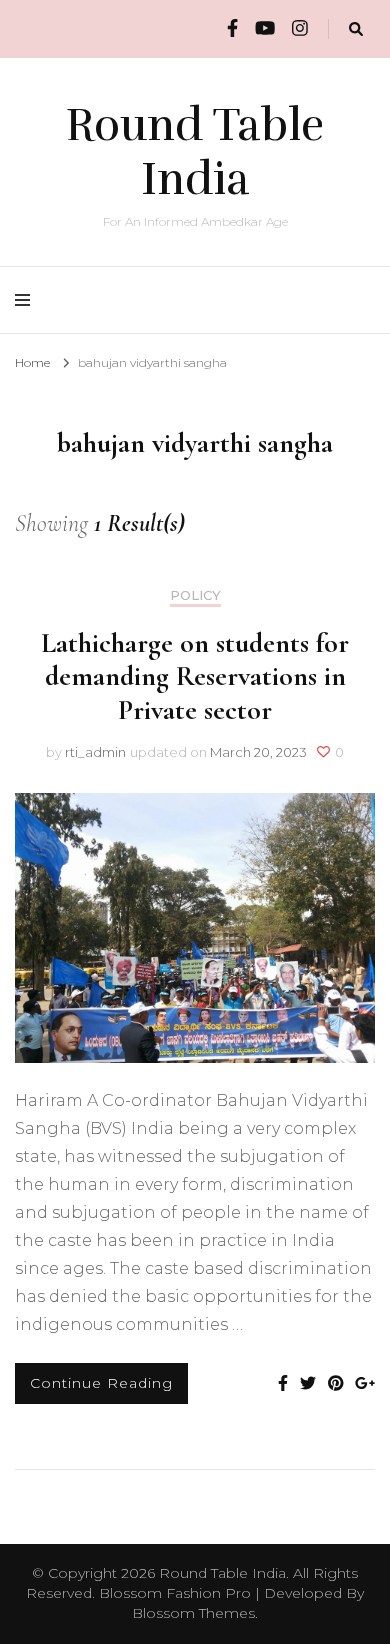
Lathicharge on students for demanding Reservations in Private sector (195, 676)
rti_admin (95, 752)
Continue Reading (101, 1383)
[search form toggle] (356, 29)
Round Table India (195, 152)
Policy (195, 595)
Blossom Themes (193, 1613)
